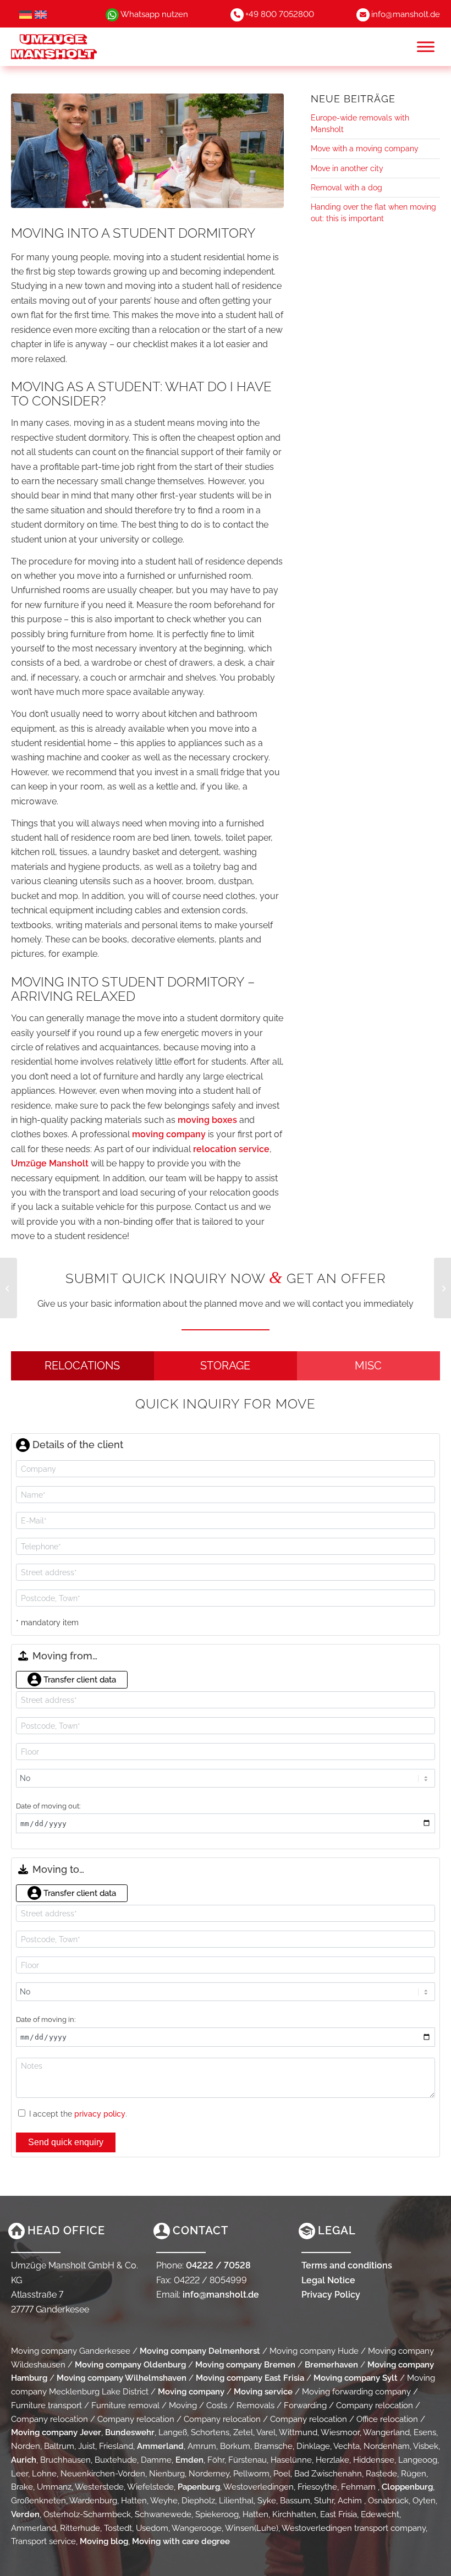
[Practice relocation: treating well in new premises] (9, 1288)
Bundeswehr (130, 2432)
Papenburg (199, 2487)
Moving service (263, 2392)
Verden (25, 2514)
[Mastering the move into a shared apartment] (442, 1288)
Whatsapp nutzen (154, 14)
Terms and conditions (347, 2265)
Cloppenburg (407, 2487)
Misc (368, 1366)
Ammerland (160, 2446)
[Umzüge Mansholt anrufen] (237, 14)
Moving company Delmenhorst (200, 2351)
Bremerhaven (331, 2365)
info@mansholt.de (406, 14)
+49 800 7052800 (280, 14)
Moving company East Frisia (250, 2378)
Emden (189, 2460)
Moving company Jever (56, 2432)
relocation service (231, 1149)
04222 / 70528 (218, 2265)
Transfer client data (79, 1680)
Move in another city (347, 168)
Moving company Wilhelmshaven (122, 2378)
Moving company (191, 2392)
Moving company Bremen (245, 2365)
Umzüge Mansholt (50, 1163)
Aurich (24, 2460)
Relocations (82, 1366)
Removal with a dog (346, 188)
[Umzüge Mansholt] (75, 47)
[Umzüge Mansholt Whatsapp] (112, 14)
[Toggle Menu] (426, 46)
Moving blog (104, 2541)
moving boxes (207, 1120)
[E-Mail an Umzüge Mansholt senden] (363, 14)
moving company (169, 1134)
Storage (225, 1366)
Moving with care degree (181, 2541)
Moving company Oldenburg (130, 2365)
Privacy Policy (331, 2295)
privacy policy (100, 2114)
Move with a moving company (365, 149)
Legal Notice (328, 2280)
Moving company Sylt (356, 2378)
